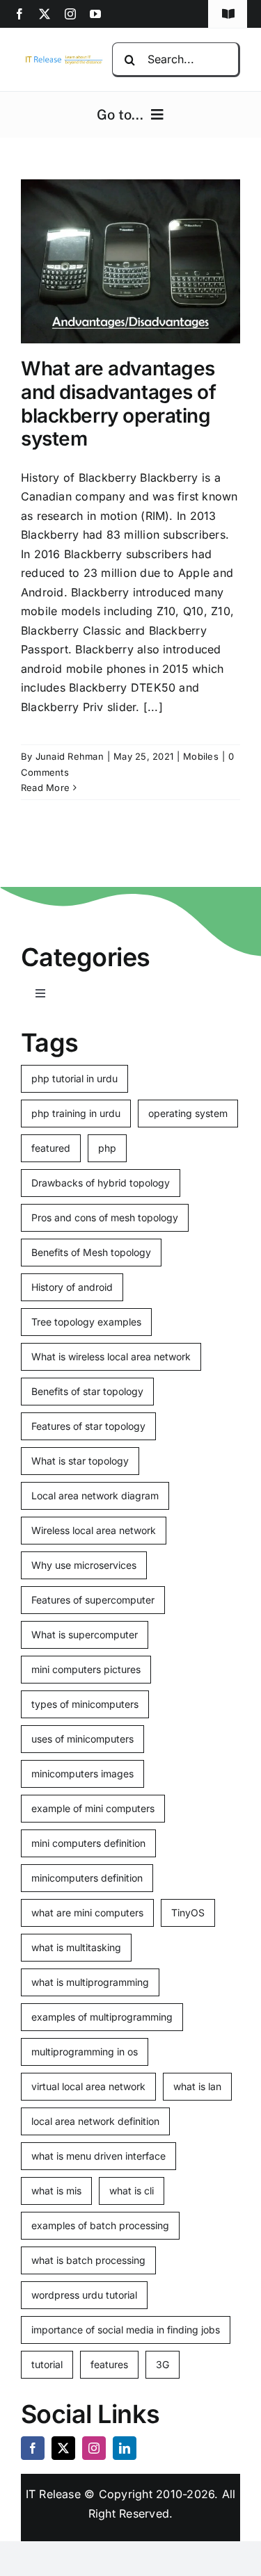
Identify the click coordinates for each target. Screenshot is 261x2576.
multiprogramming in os (85, 2052)
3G (163, 2364)
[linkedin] (125, 2448)
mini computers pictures (86, 1669)
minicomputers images (82, 1774)
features (109, 2364)
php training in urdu (76, 1113)
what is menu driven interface (98, 2156)
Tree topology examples (86, 1322)
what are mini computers (87, 1913)
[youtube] (95, 14)
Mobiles (201, 756)
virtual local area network (88, 2086)
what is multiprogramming (90, 1982)
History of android (72, 1287)
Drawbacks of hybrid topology (101, 1183)
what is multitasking (76, 1947)
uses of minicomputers (82, 1739)
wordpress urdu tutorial (84, 2295)
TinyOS (188, 1913)
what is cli (132, 2191)
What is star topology (80, 1461)
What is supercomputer (85, 1635)
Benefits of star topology (87, 1391)
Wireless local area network (94, 1530)
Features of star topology (88, 1426)
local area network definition (95, 2121)
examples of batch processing (100, 2225)
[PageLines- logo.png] (62, 59)
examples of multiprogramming (102, 2017)
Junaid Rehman (70, 756)
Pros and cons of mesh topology (105, 1217)
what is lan (197, 2086)
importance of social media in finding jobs (126, 2330)
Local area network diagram (95, 1495)
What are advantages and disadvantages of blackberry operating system (119, 403)
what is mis (56, 2191)
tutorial (47, 2364)
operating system (188, 1113)
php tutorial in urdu (74, 1078)
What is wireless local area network (111, 1356)
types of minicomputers (85, 1704)
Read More (45, 788)
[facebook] (19, 14)
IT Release (53, 2494)
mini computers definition (88, 1843)
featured (51, 1148)
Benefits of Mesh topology (91, 1252)
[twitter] (45, 14)
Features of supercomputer (93, 1600)
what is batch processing (88, 2260)
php (107, 1148)
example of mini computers (93, 1808)
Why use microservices (84, 1565)
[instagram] (70, 14)
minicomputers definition (87, 1878)
